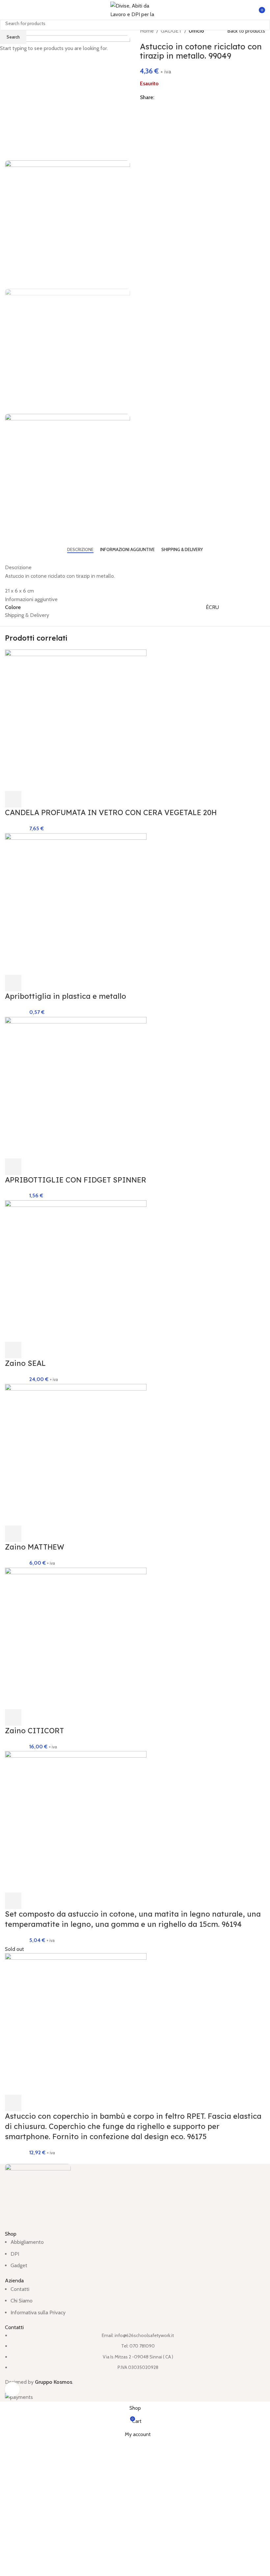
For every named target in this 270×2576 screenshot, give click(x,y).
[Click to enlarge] (12, 2389)
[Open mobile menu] (8, 10)
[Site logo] (135, 9)
